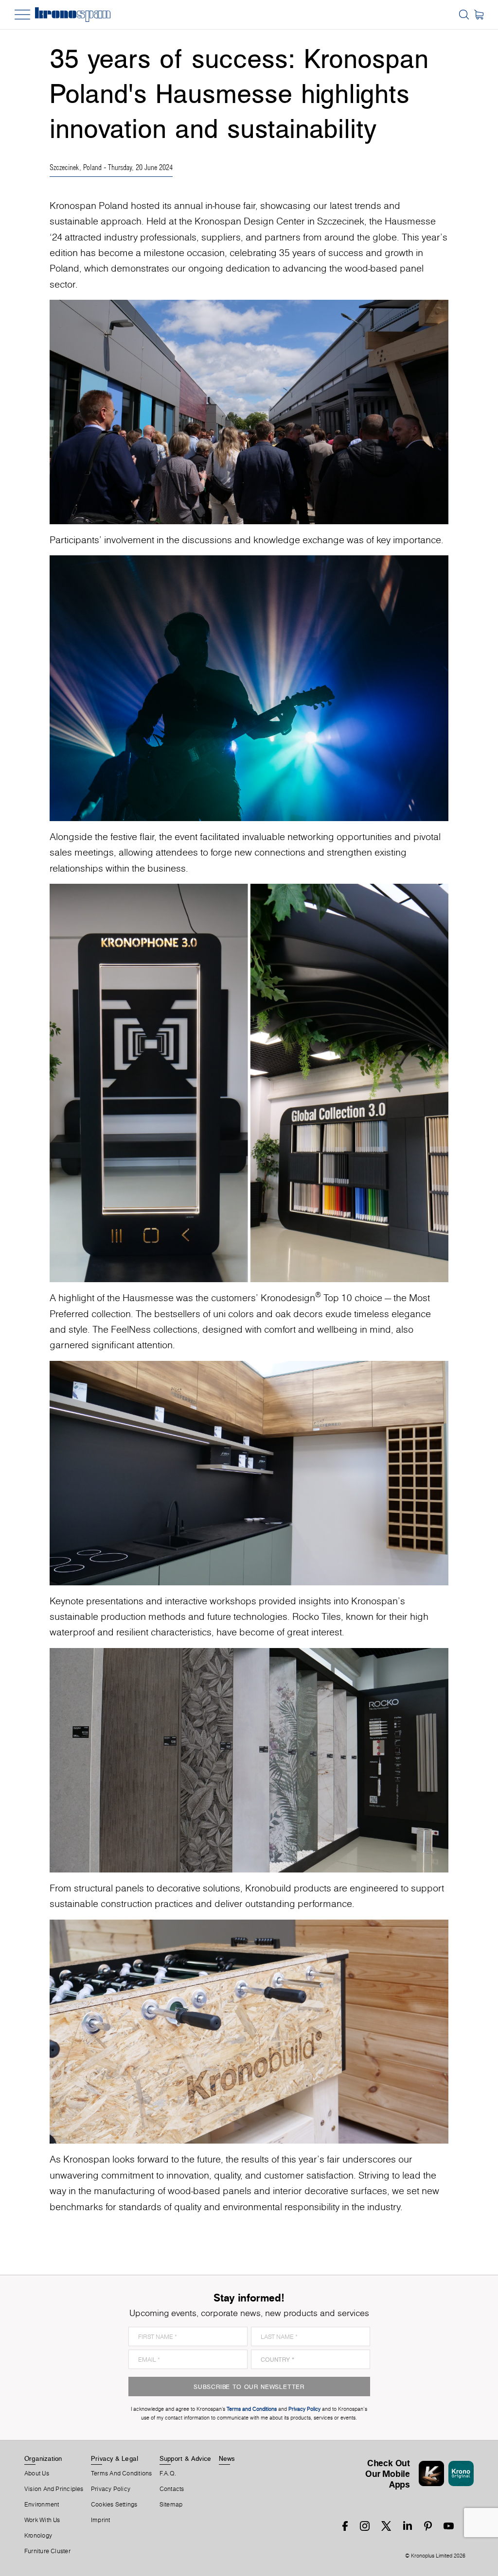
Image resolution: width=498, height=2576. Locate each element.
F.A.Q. (168, 2473)
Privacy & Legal (115, 2458)
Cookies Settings (114, 2505)
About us (37, 2473)
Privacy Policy (111, 2489)
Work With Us (42, 2520)
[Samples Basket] (479, 15)
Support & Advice (186, 2458)
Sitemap (171, 2505)
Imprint (101, 2520)
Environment (42, 2505)
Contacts (172, 2489)
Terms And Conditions (121, 2473)
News (227, 2458)
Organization (43, 2458)
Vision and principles (54, 2489)
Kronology (38, 2536)
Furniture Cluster (47, 2551)
